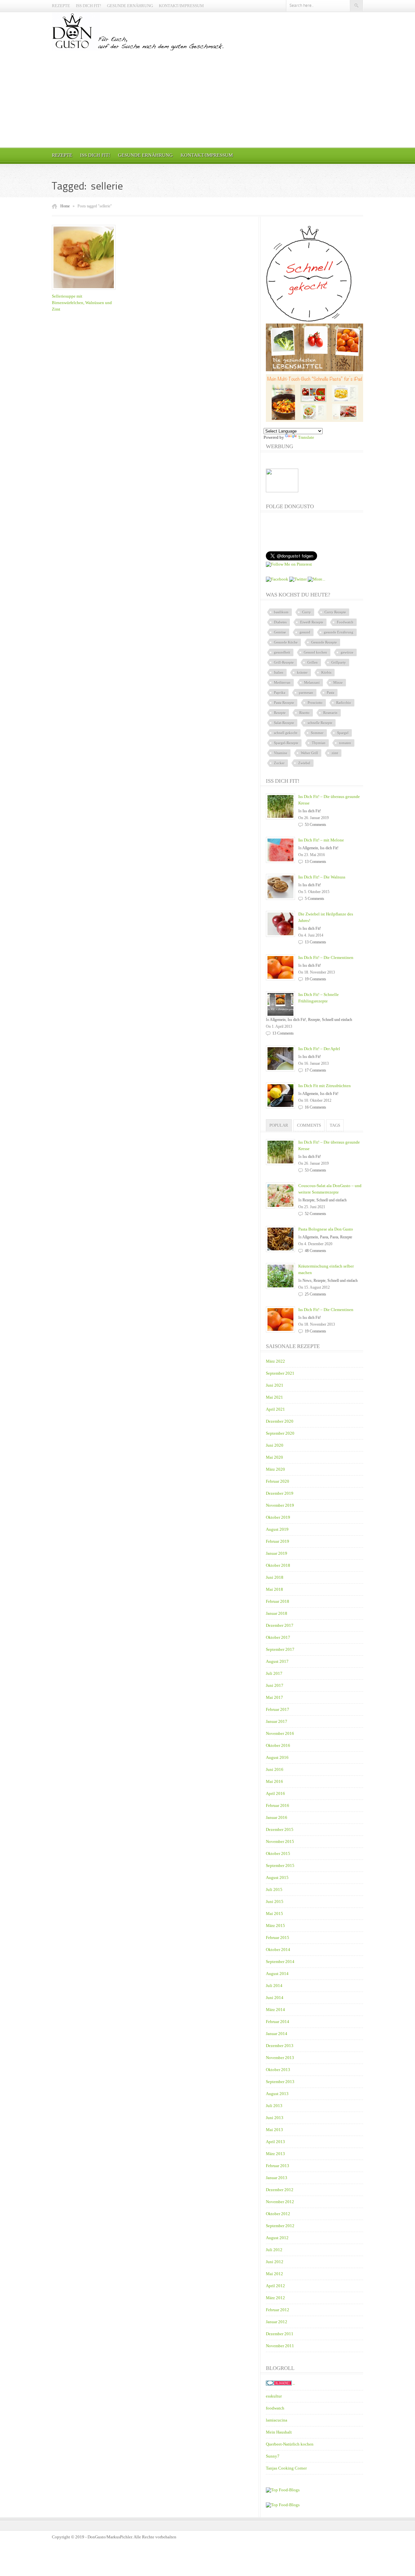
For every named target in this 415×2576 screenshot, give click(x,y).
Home (65, 206)
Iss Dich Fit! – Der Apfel (319, 1049)
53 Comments (315, 825)
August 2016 (277, 1757)
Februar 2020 (278, 1481)
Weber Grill (309, 753)
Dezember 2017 (280, 1625)
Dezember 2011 (280, 2334)
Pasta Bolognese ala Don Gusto (326, 1229)
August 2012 (277, 2238)
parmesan (306, 693)
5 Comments (314, 899)
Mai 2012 (274, 2274)
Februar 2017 (278, 1709)
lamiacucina (277, 2420)
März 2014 (275, 2010)
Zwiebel (304, 763)
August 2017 (277, 1661)
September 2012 (280, 2226)
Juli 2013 (274, 2106)
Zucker (279, 763)
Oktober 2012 (278, 2214)
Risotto (304, 713)
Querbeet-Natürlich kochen (290, 2444)
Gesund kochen (315, 652)
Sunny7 (273, 2456)
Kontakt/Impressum (181, 6)
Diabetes (280, 622)
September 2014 (280, 1962)
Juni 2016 (275, 1769)
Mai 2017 (274, 1697)
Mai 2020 (274, 1457)
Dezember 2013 (280, 2046)
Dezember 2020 (280, 1421)
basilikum (281, 612)
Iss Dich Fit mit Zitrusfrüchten (325, 1086)
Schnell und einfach (337, 1020)
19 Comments (315, 979)
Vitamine (281, 753)
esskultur (274, 2396)
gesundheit (282, 652)
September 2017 (280, 1649)
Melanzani (312, 682)
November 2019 (280, 1505)
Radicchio (344, 703)
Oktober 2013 (278, 2070)
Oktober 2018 (278, 1565)
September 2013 (280, 2082)
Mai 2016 (274, 1781)
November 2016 (280, 1733)
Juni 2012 (275, 2262)
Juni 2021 (275, 1385)
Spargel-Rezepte (286, 743)
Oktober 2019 (278, 1517)
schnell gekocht (286, 733)
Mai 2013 (274, 2130)
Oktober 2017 (278, 1637)
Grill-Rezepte (284, 662)
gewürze (347, 652)
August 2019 (277, 1529)
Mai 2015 (274, 1914)
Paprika (280, 693)
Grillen (313, 662)
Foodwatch (345, 622)
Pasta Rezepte (284, 703)
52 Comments (315, 1214)
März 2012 (275, 2298)
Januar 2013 (277, 2178)
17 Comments (315, 1070)
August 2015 (277, 1877)
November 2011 (280, 2346)
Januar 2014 (277, 2034)
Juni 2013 (275, 2118)
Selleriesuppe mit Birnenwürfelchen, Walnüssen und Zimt (82, 303)
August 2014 (277, 1974)
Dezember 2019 (280, 1493)
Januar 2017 (277, 1721)
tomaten (345, 743)
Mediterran (282, 682)
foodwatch (275, 2408)
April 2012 (275, 2286)
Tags (335, 1125)
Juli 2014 (274, 1986)
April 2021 (275, 1409)
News (307, 1281)
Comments (309, 1125)
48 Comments (315, 1251)
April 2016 (275, 1793)
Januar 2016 (277, 1817)
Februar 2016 (278, 1805)
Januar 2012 (277, 2322)
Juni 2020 (275, 1445)
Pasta (331, 693)
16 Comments (315, 1107)
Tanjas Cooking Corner (286, 2468)
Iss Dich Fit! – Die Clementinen (326, 957)
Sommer (317, 733)
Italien (279, 672)
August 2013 (277, 2094)
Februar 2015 (278, 1938)
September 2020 (280, 1433)
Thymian (319, 743)
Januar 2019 (277, 1553)
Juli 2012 (274, 2250)
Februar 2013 (278, 2166)
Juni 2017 (275, 1685)
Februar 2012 (278, 2310)
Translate (306, 437)
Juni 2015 (275, 1901)
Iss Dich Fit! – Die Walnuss (322, 877)
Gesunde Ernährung (130, 6)
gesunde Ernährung (339, 632)
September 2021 (280, 1373)
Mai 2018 (274, 1589)
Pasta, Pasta (329, 1237)
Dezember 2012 (280, 2190)
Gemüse (280, 632)
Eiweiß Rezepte (312, 622)
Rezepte (61, 6)
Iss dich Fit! (89, 6)
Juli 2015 (274, 1889)
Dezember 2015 (280, 1829)
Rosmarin (330, 713)
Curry (307, 612)
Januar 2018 (277, 1613)
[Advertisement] (207, 99)
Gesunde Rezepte (324, 642)
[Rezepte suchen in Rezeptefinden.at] (283, 2490)
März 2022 (275, 1361)
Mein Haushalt (279, 2432)
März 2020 (275, 1469)
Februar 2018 (278, 1601)
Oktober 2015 (278, 1853)
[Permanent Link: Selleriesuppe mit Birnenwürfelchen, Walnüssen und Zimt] (85, 290)
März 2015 (275, 1926)
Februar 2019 (278, 1541)
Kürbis (326, 672)
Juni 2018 (275, 1577)
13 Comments (315, 862)
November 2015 (280, 1841)
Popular (279, 1125)
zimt (335, 753)
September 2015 (280, 1865)
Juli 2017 (274, 1673)
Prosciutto (315, 703)
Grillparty (339, 662)
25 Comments (315, 1294)
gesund (305, 632)
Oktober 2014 (278, 1950)
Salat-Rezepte (284, 723)
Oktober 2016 (278, 1745)
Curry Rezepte (335, 612)
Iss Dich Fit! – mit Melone (321, 840)
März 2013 (275, 2154)
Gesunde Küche (286, 642)
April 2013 (275, 2142)
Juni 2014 (275, 1998)
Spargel (343, 733)
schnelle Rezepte (320, 723)
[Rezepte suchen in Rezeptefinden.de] (283, 2505)
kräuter (302, 672)
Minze (338, 682)
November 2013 (280, 2058)
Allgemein (310, 848)
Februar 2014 (278, 2022)
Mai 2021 (274, 1397)
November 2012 (280, 2202)
